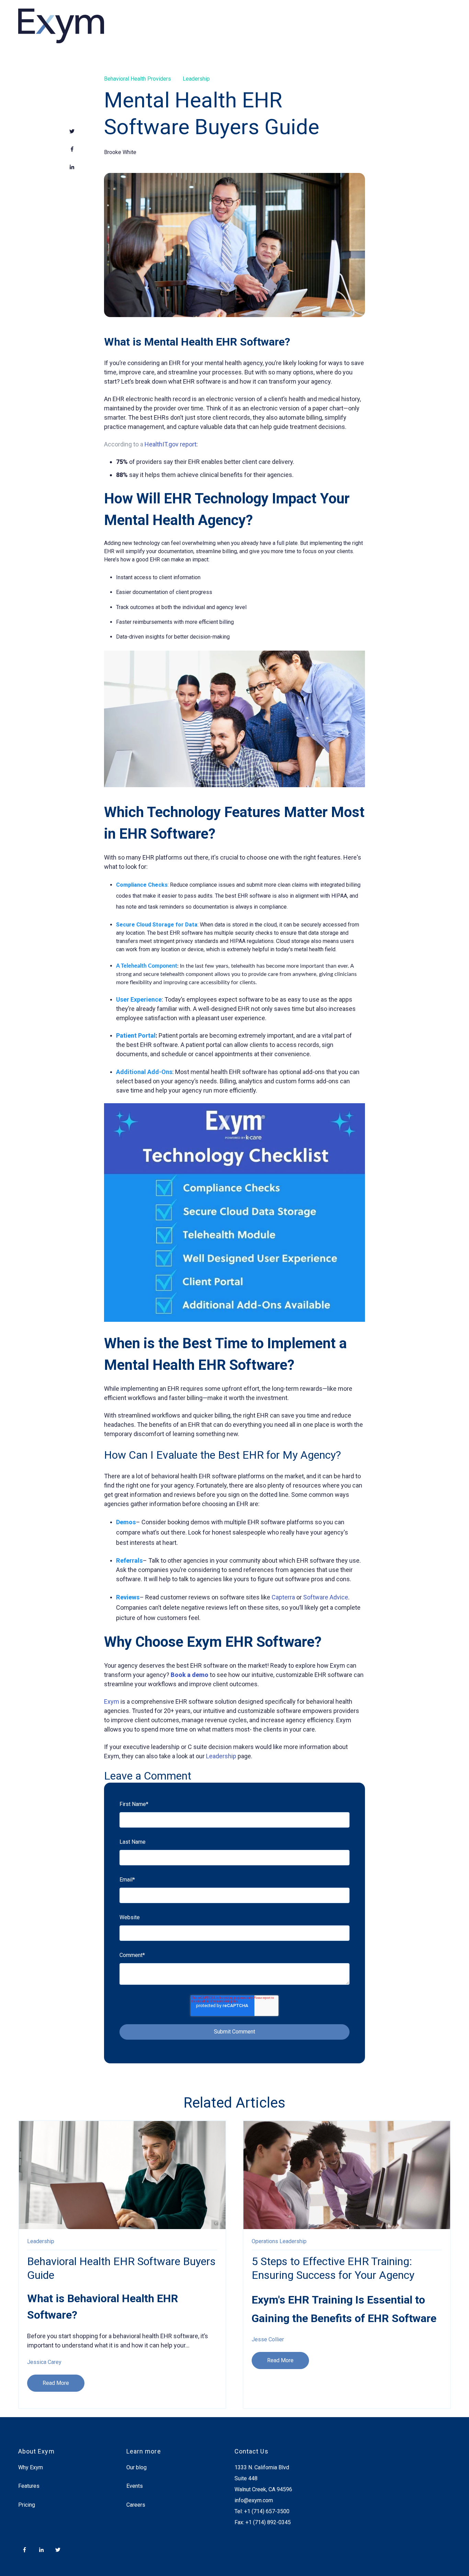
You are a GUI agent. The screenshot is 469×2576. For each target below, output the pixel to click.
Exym (112, 1701)
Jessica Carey (44, 2362)
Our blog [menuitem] (136, 2467)
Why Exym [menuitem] (31, 2467)
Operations (265, 2241)
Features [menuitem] (29, 2486)
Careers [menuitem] (136, 2505)
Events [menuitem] (135, 2486)
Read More (56, 2383)
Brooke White (120, 152)
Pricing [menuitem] (27, 2505)
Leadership (196, 79)
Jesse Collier (268, 2339)
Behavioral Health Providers (138, 79)
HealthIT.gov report (170, 444)
